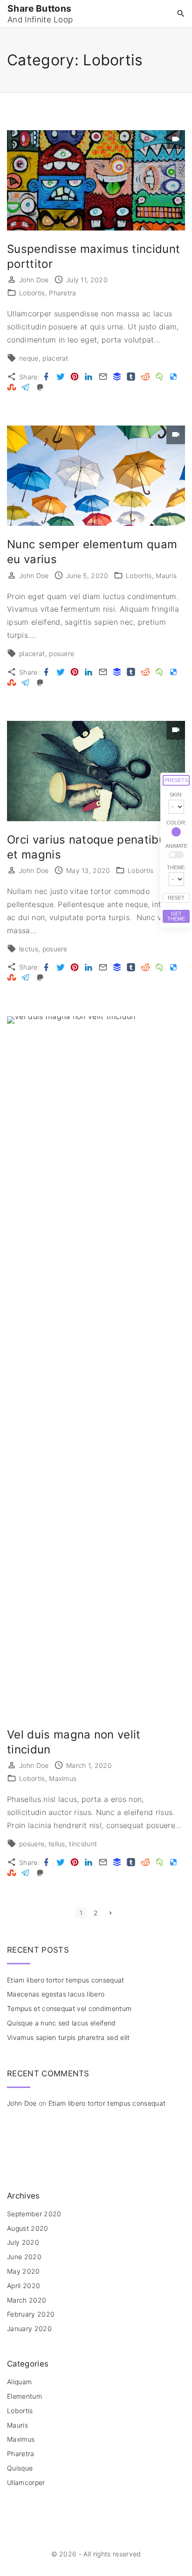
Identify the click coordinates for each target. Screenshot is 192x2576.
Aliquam (19, 2382)
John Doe (22, 2103)
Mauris (166, 576)
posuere (62, 653)
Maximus (63, 1778)
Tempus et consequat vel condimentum (69, 2008)
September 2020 (34, 2214)
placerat (55, 358)
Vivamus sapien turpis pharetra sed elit (68, 2037)
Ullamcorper (26, 2482)
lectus (29, 949)
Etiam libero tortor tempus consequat (66, 1980)
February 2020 (31, 2314)
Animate (176, 846)
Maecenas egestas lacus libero (56, 1994)
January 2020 (29, 2328)
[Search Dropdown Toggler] (181, 14)
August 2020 (28, 2228)
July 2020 (23, 2242)
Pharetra (63, 293)
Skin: (176, 795)
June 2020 (24, 2257)
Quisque (20, 2468)
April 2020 (24, 2286)
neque (29, 358)
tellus (57, 1844)
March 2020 (27, 2300)
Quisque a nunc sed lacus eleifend (62, 2023)
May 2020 (24, 2271)
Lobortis (32, 293)
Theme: (176, 867)
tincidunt (83, 1844)
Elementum (24, 2396)
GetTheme (176, 916)
